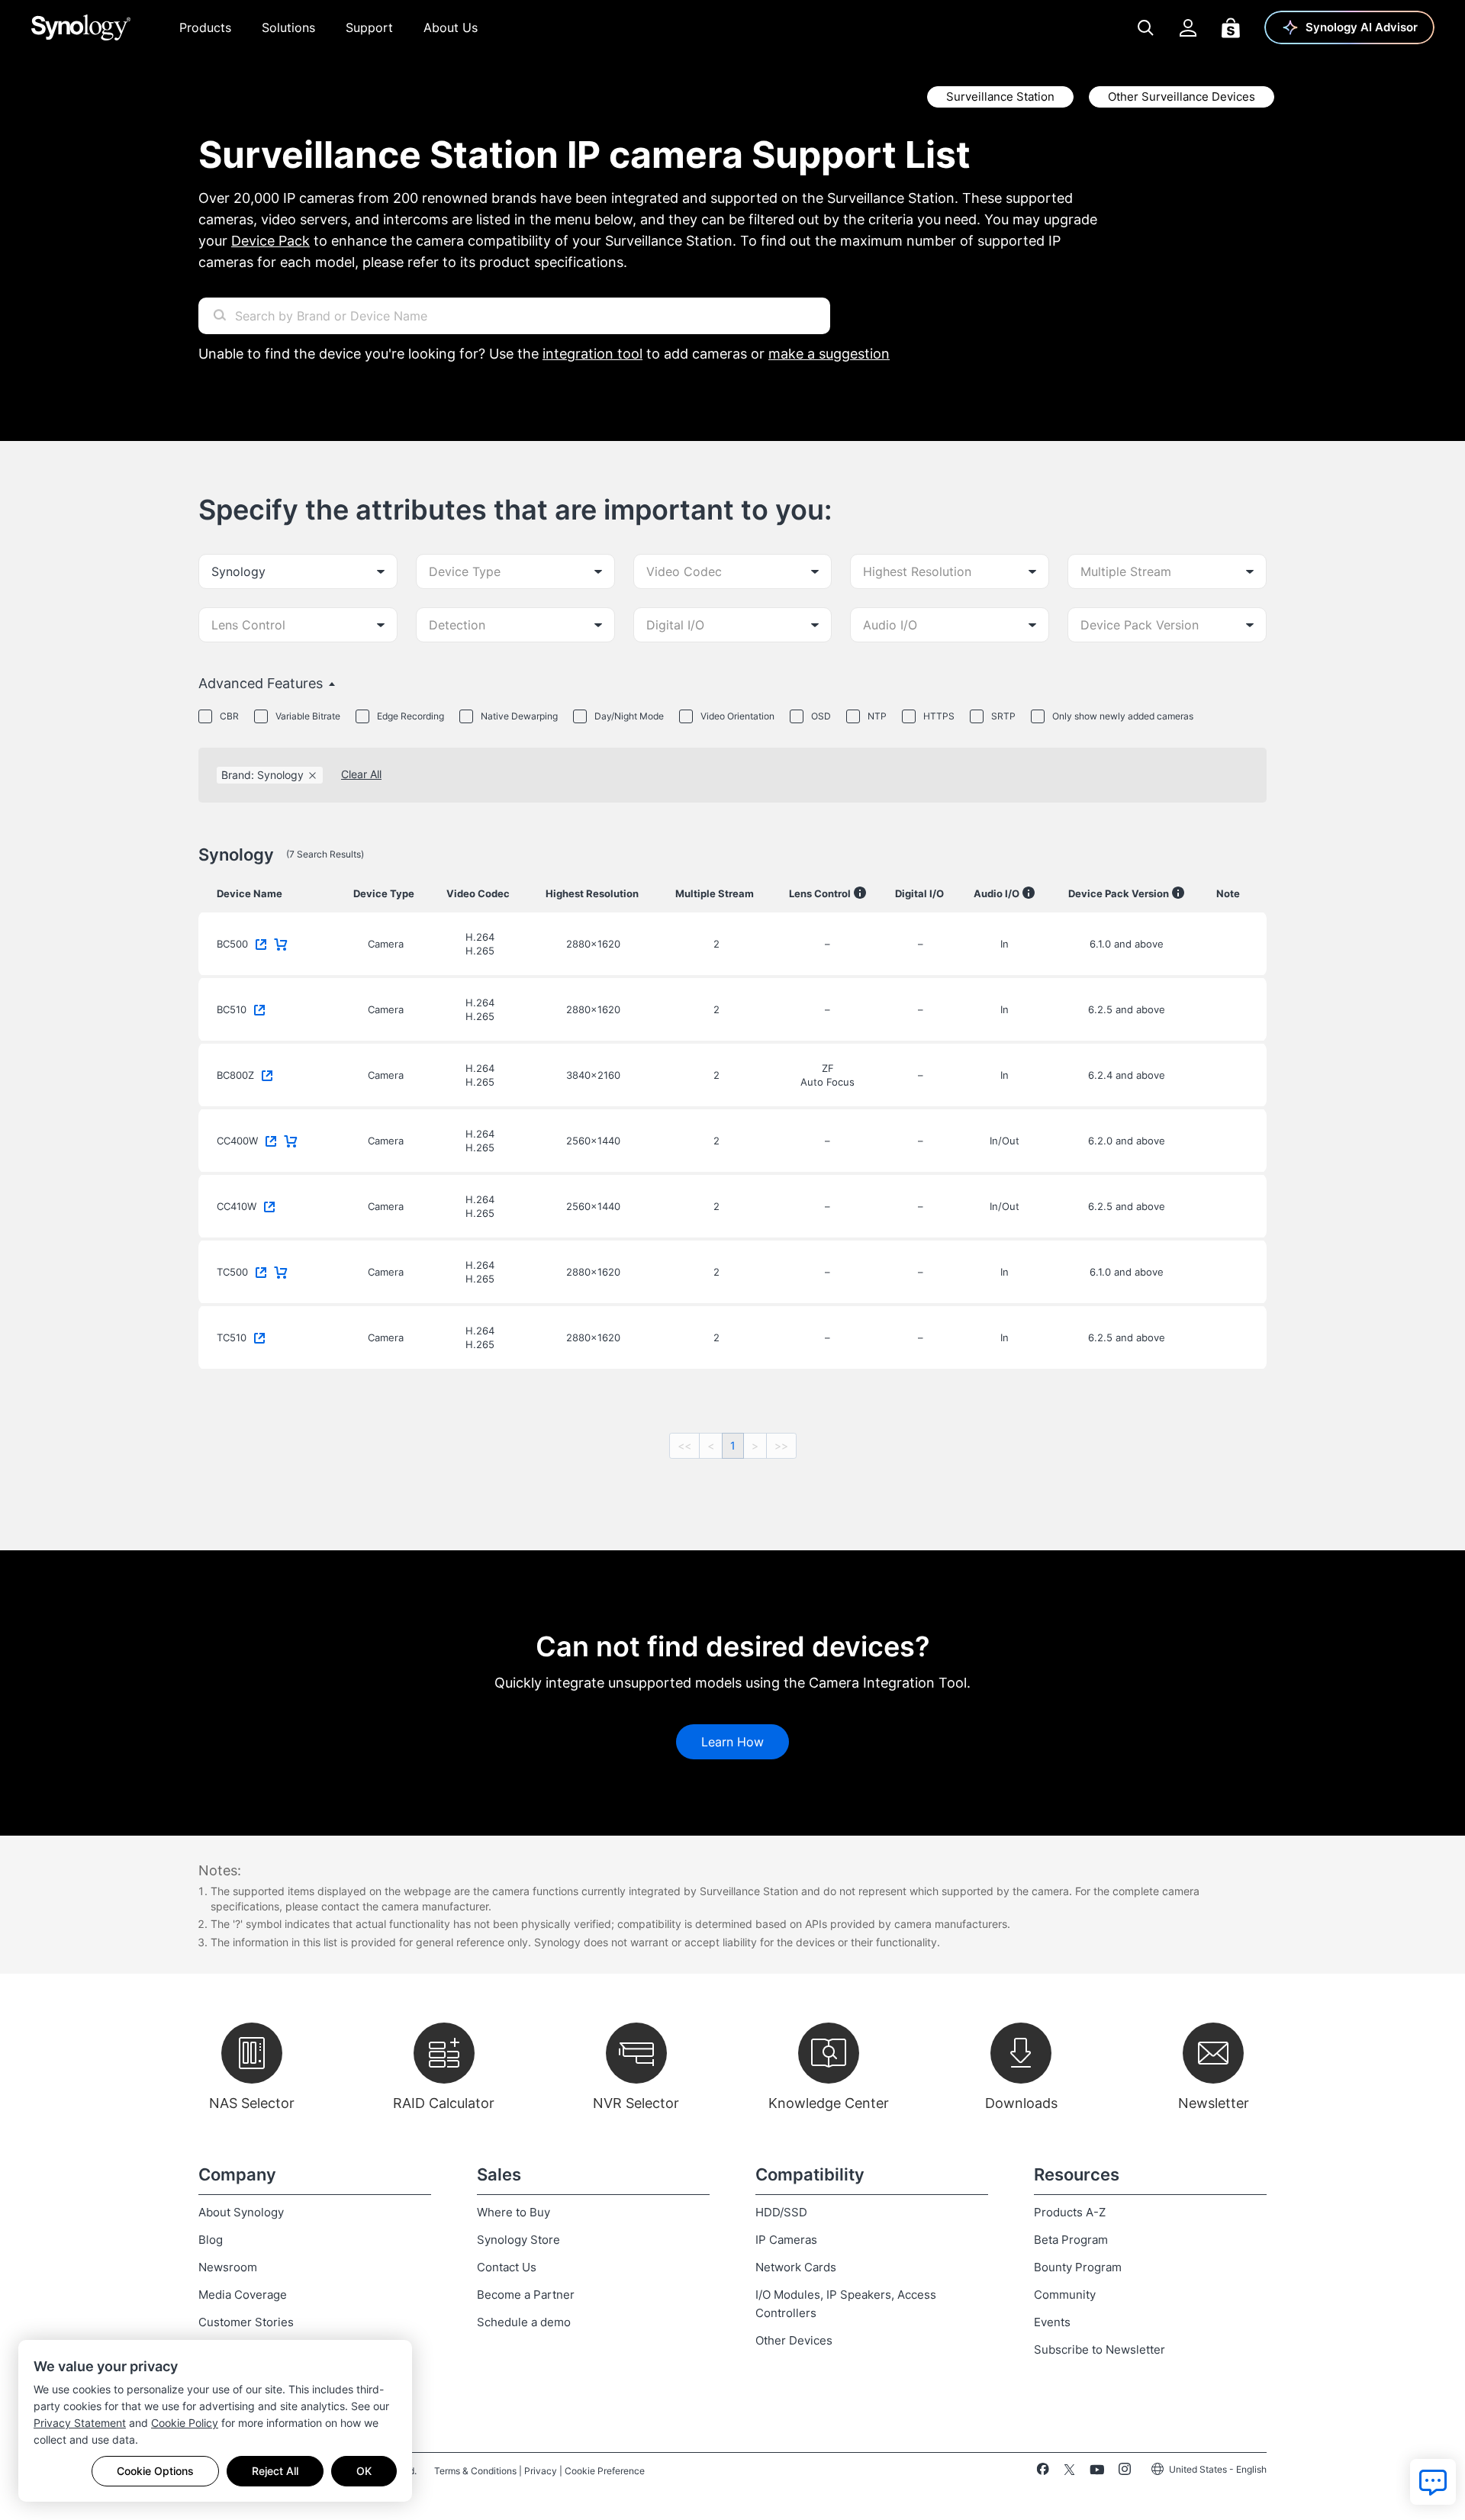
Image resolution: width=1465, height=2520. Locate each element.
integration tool (592, 354)
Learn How (732, 1742)
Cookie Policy (185, 2423)
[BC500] (264, 942)
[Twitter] (1069, 2472)
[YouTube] (1097, 2472)
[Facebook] (1043, 2472)
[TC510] (262, 1336)
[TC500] (264, 1270)
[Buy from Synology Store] (284, 942)
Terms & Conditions (475, 2471)
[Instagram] (1125, 2472)
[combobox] (298, 571)
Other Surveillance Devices (1182, 97)
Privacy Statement (80, 2423)
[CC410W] (272, 1205)
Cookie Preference (605, 2471)
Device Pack (270, 241)
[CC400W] (274, 1139)
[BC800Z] (270, 1073)
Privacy (541, 2471)
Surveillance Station (1000, 97)
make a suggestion (829, 354)
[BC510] (262, 1008)
